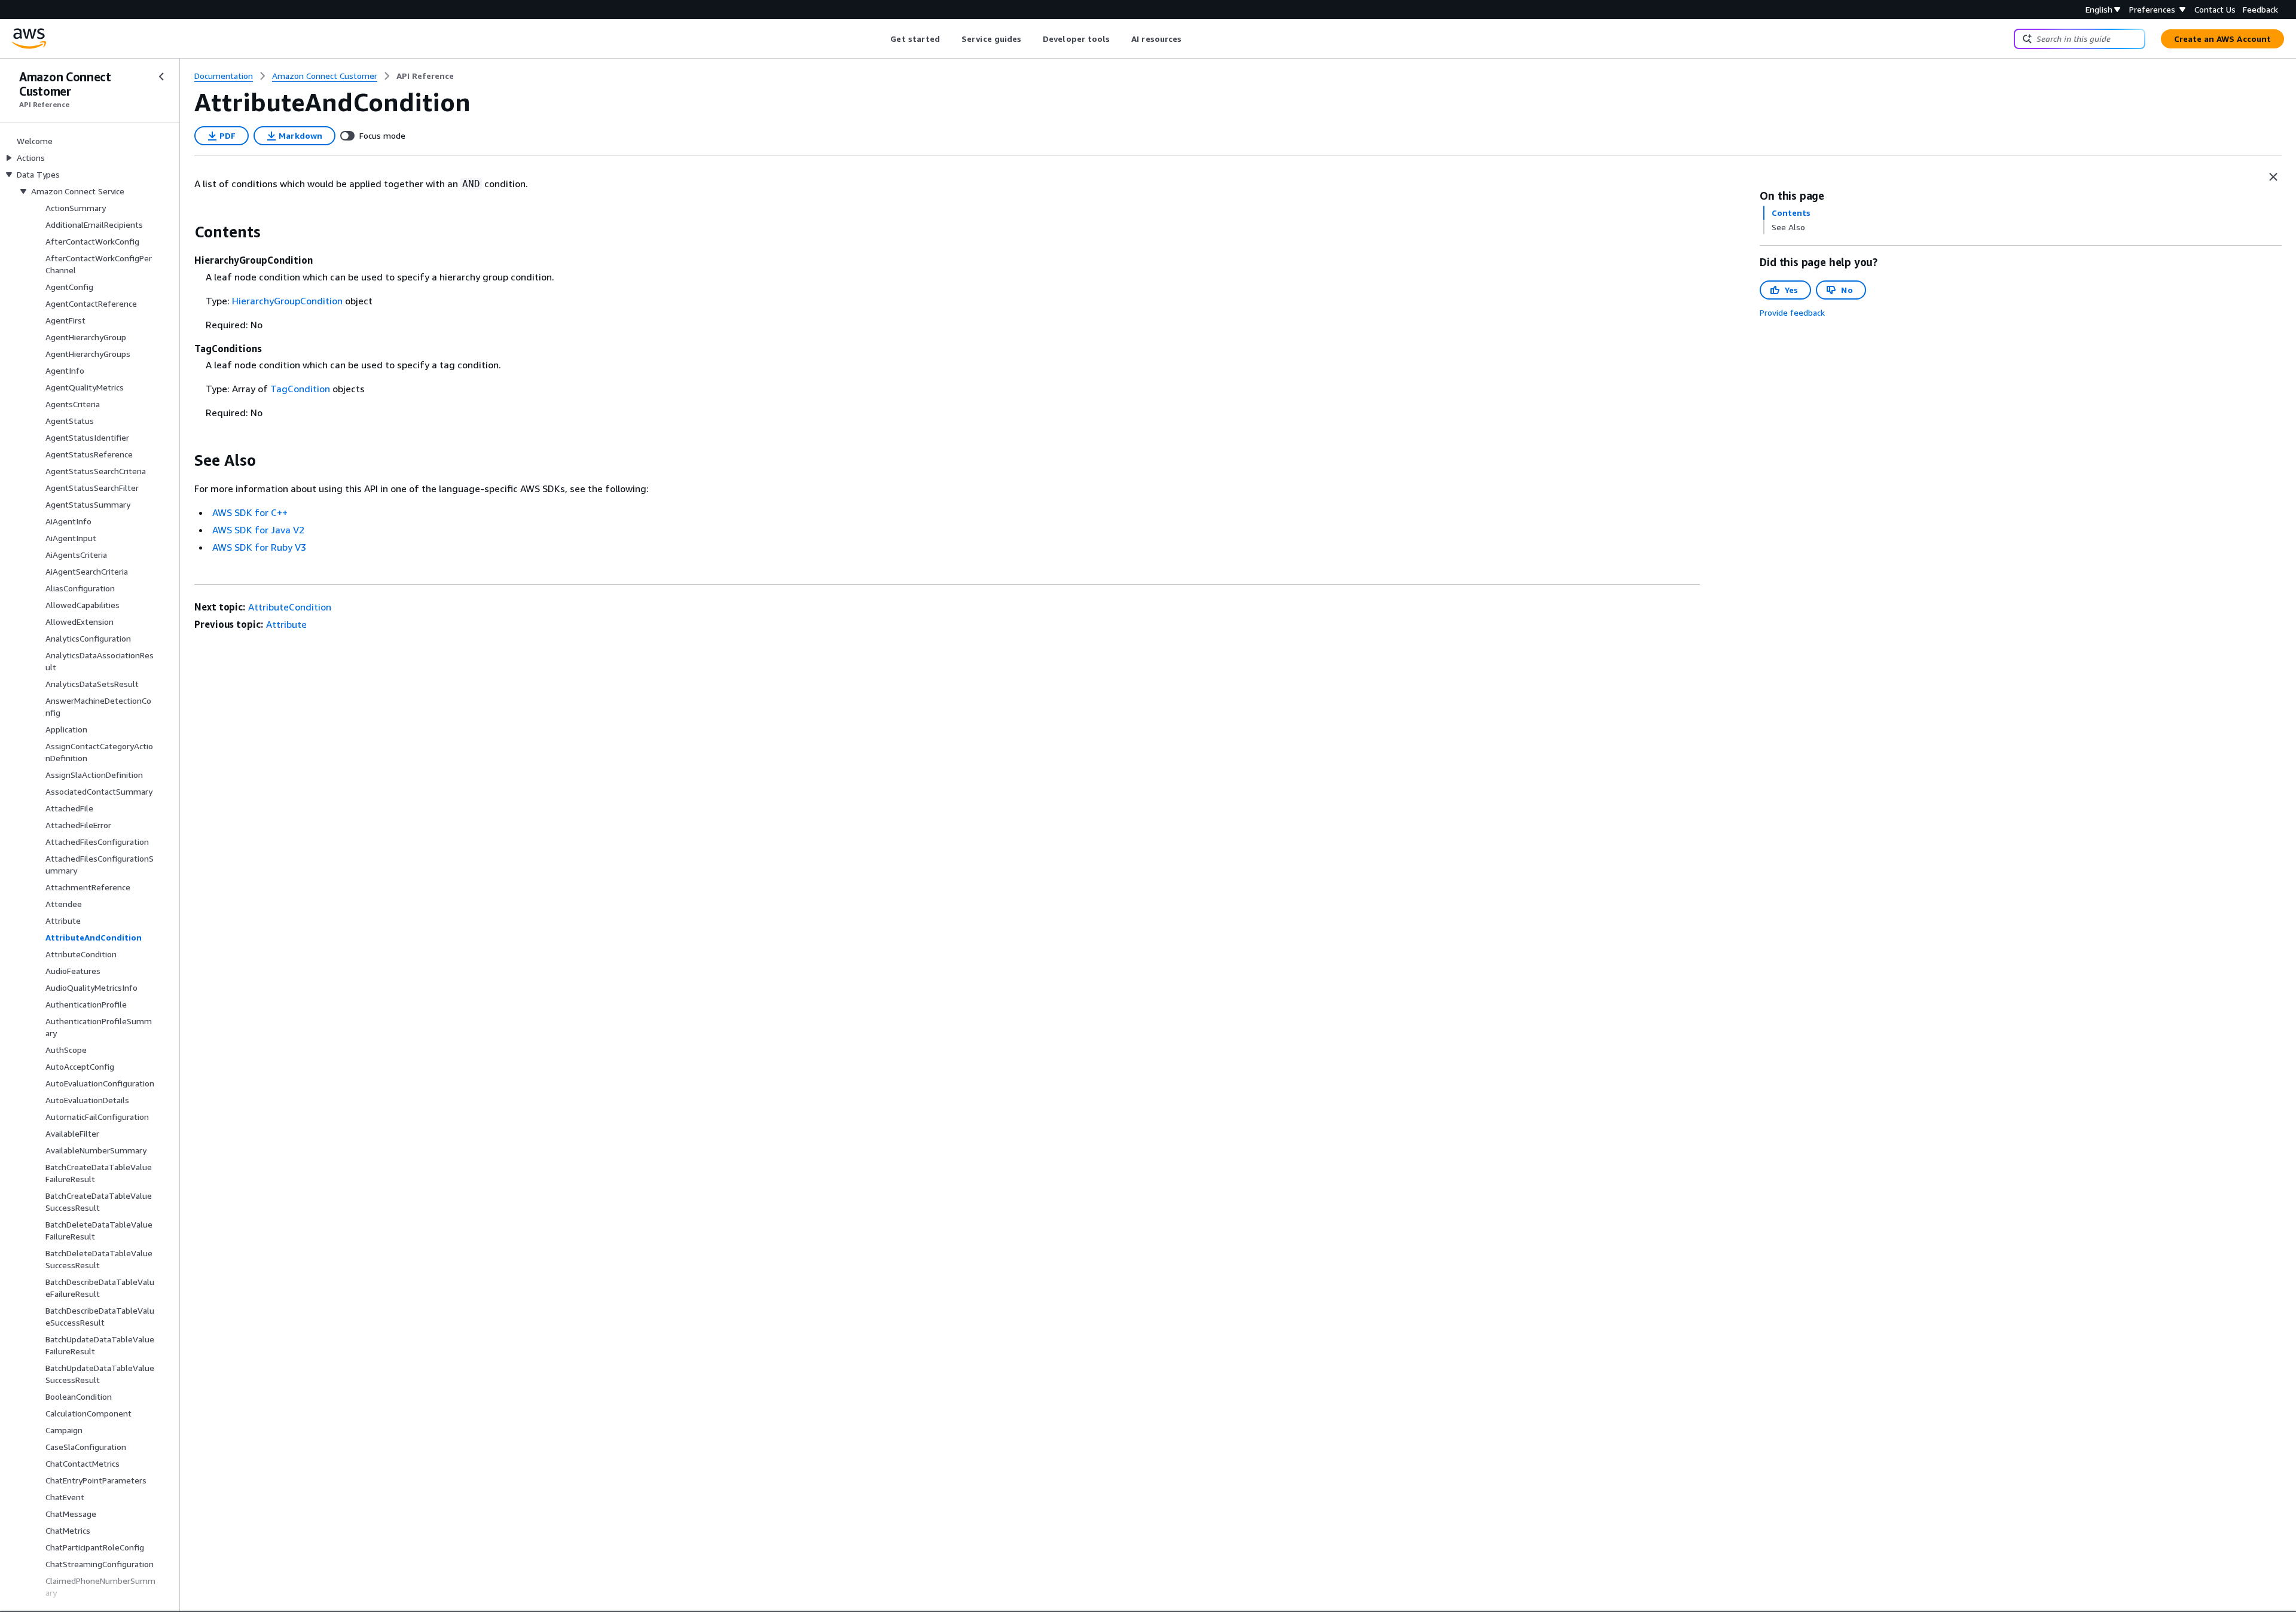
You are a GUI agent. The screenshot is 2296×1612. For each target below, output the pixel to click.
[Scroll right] (1191, 39)
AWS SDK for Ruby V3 (259, 547)
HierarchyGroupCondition (287, 301)
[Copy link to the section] (185, 232)
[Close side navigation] (161, 77)
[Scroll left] (882, 39)
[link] (425, 76)
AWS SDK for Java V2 (258, 530)
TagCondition (300, 389)
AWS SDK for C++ (250, 512)
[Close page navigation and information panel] (2273, 177)
